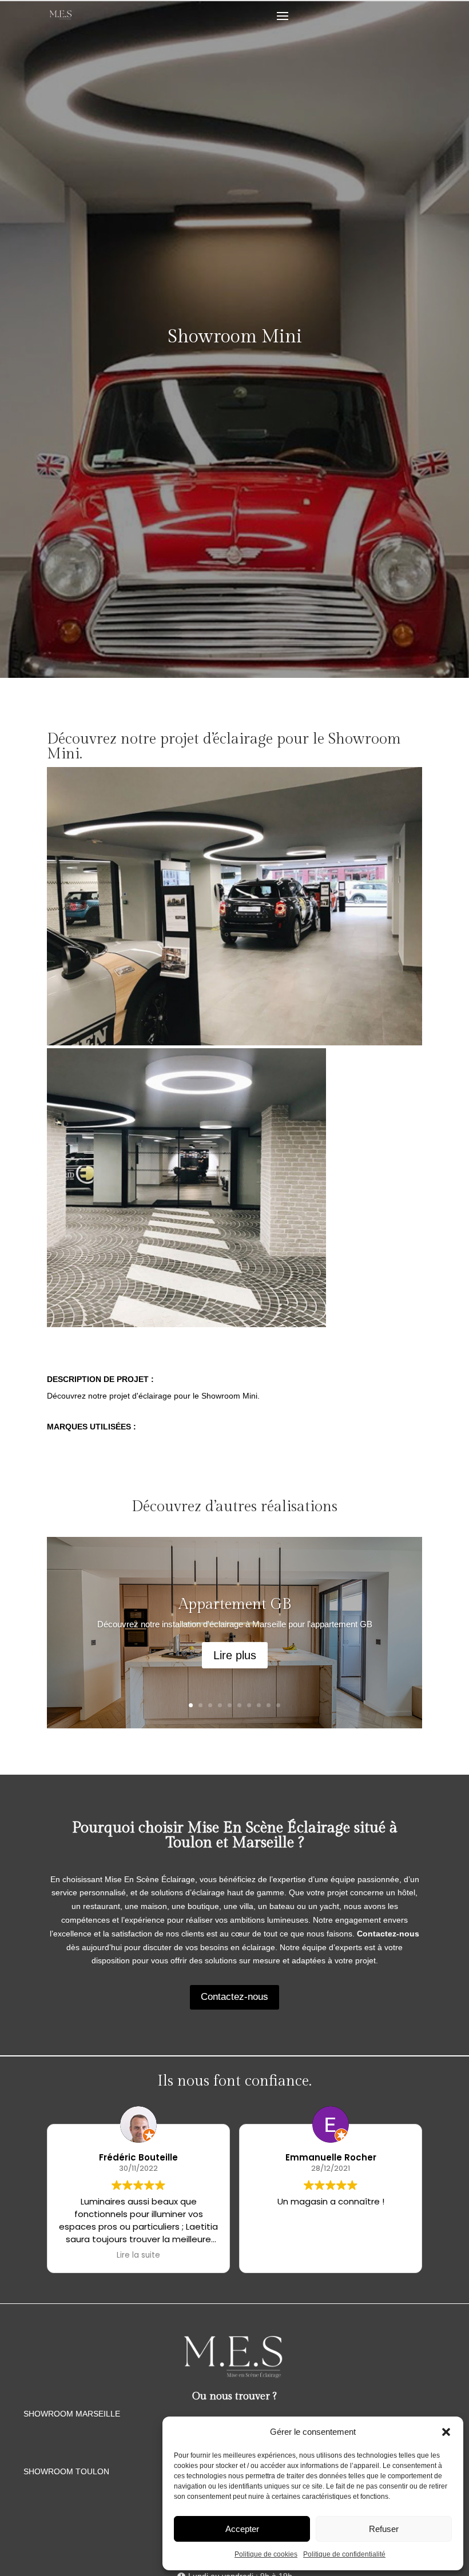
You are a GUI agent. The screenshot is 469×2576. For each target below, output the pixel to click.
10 (278, 1705)
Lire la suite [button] (138, 2255)
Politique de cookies (266, 2554)
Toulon (189, 1843)
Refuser (384, 2529)
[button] (446, 2432)
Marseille (263, 1843)
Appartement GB (235, 1604)
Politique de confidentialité (344, 2554)
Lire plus (235, 1655)
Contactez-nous (234, 1997)
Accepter (242, 2529)
